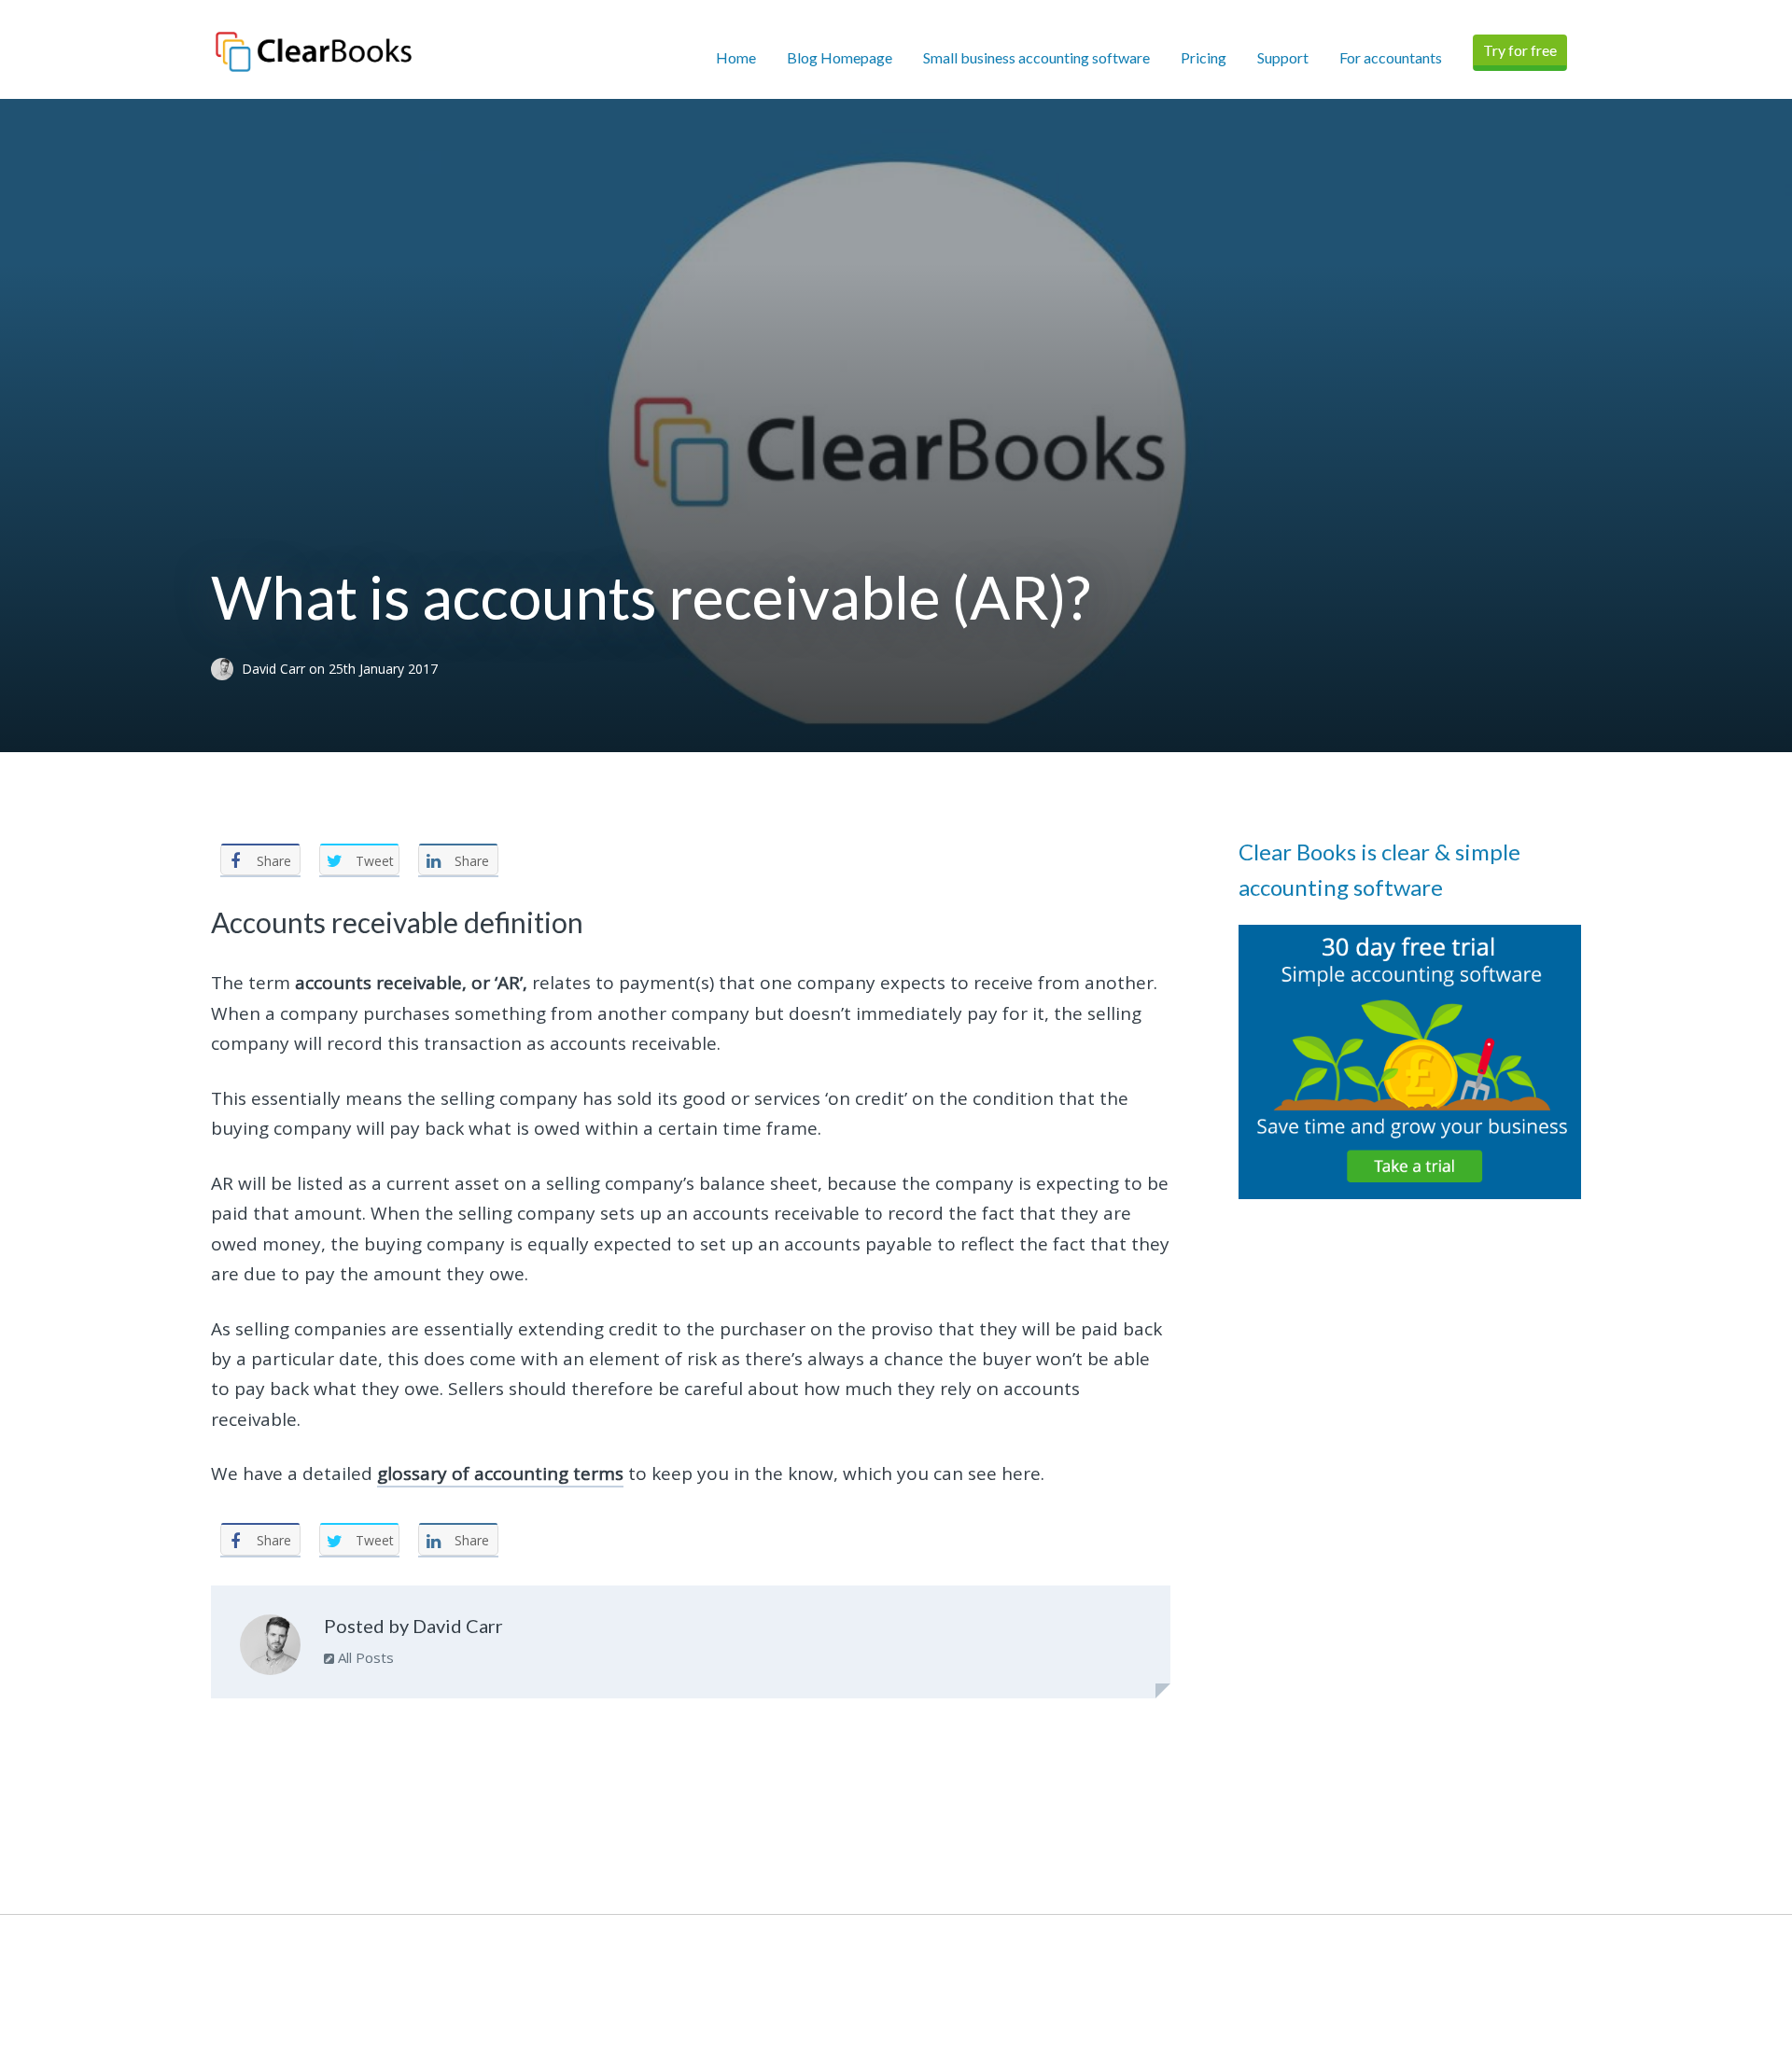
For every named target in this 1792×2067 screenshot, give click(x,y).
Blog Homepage (840, 57)
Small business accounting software (1036, 57)
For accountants (1391, 57)
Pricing (1204, 57)
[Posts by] (226, 669)
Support (1283, 57)
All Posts (364, 1657)
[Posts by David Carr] (270, 1649)
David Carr (275, 669)
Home (736, 57)
